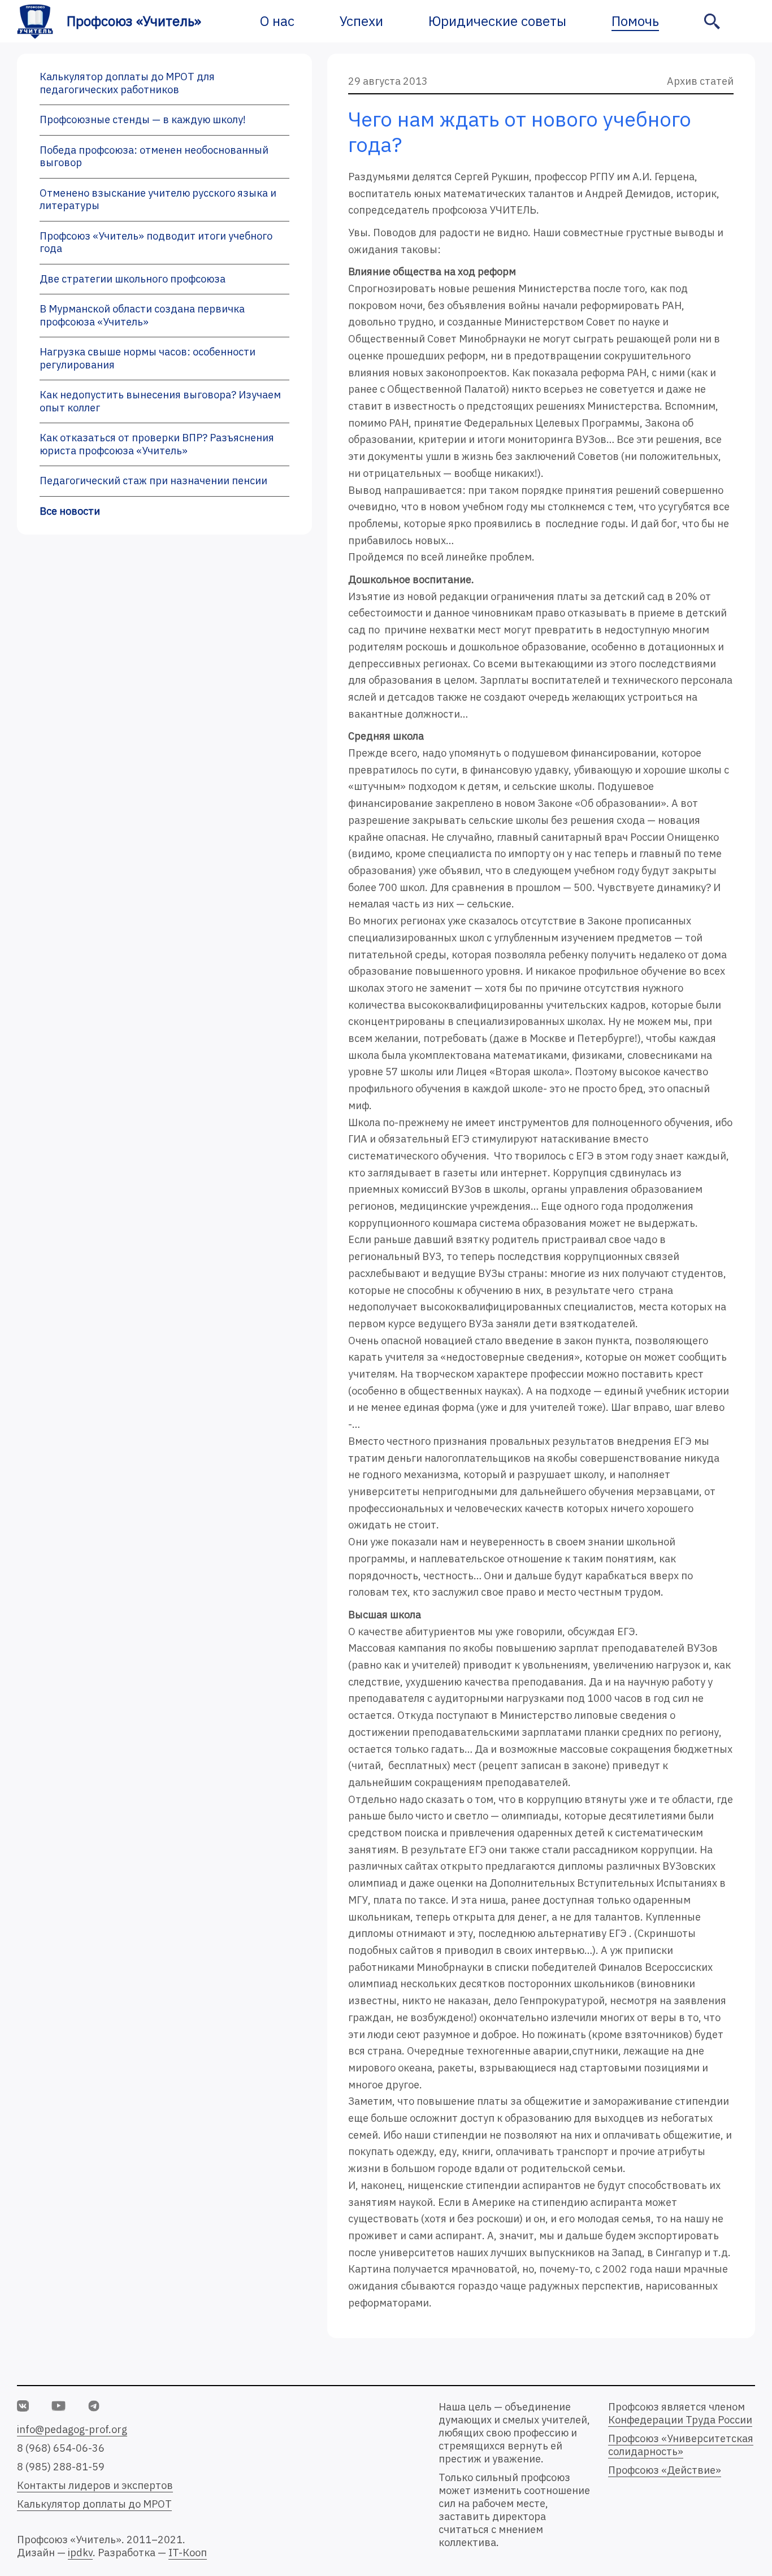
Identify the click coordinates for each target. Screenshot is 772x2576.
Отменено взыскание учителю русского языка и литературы (158, 199)
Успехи (361, 21)
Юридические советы (497, 21)
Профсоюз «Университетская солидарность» (681, 2445)
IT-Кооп (188, 2553)
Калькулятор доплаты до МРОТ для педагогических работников (127, 83)
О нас (277, 21)
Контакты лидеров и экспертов (95, 2485)
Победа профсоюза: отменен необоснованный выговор (154, 157)
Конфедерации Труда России (680, 2420)
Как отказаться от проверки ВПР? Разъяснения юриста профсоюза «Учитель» (157, 444)
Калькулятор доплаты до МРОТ (94, 2504)
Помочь (635, 21)
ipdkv (80, 2553)
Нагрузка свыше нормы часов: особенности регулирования (148, 358)
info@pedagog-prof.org (72, 2429)
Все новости (70, 511)
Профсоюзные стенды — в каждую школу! (143, 120)
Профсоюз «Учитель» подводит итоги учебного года (156, 242)
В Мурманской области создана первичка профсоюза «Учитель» (142, 315)
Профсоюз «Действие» (665, 2470)
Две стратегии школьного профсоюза (133, 279)
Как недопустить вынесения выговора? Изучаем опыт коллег (160, 401)
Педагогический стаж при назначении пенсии (153, 481)
